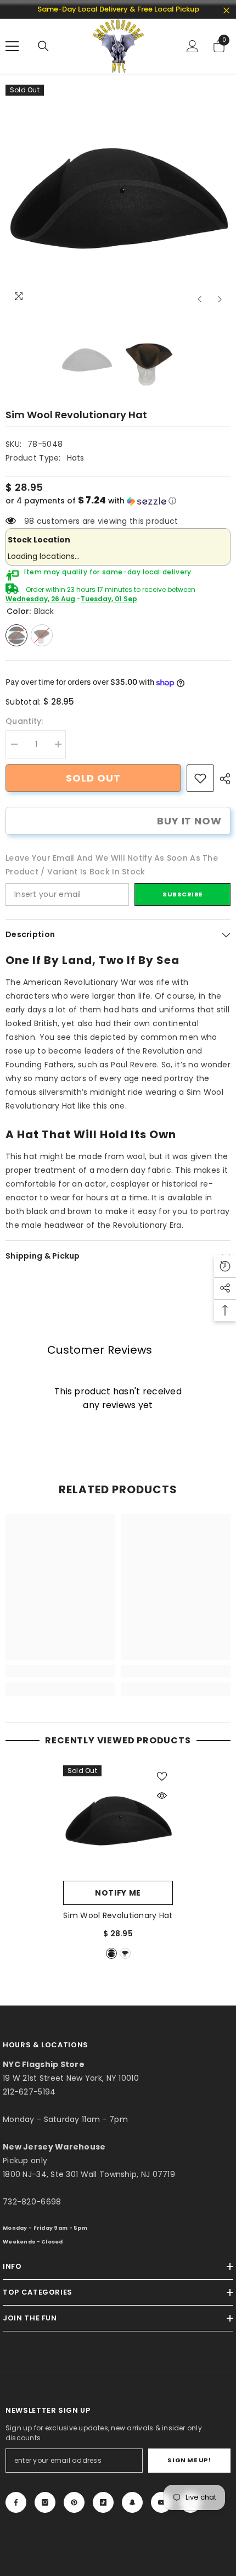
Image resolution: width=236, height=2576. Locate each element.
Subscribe (182, 894)
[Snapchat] (132, 2502)
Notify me (118, 1893)
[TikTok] (103, 2502)
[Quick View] (162, 1796)
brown (125, 1953)
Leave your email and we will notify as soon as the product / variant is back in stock (112, 865)
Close (226, 11)
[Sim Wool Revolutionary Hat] (118, 1820)
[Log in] (193, 46)
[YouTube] (161, 2502)
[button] (200, 299)
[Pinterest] (74, 2502)
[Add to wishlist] (162, 1776)
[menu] (12, 46)
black (111, 1953)
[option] (118, 197)
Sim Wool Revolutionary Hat (118, 1915)
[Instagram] (45, 2502)
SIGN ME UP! (189, 2460)
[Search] (43, 46)
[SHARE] (222, 779)
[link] (200, 778)
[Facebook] (16, 2502)
